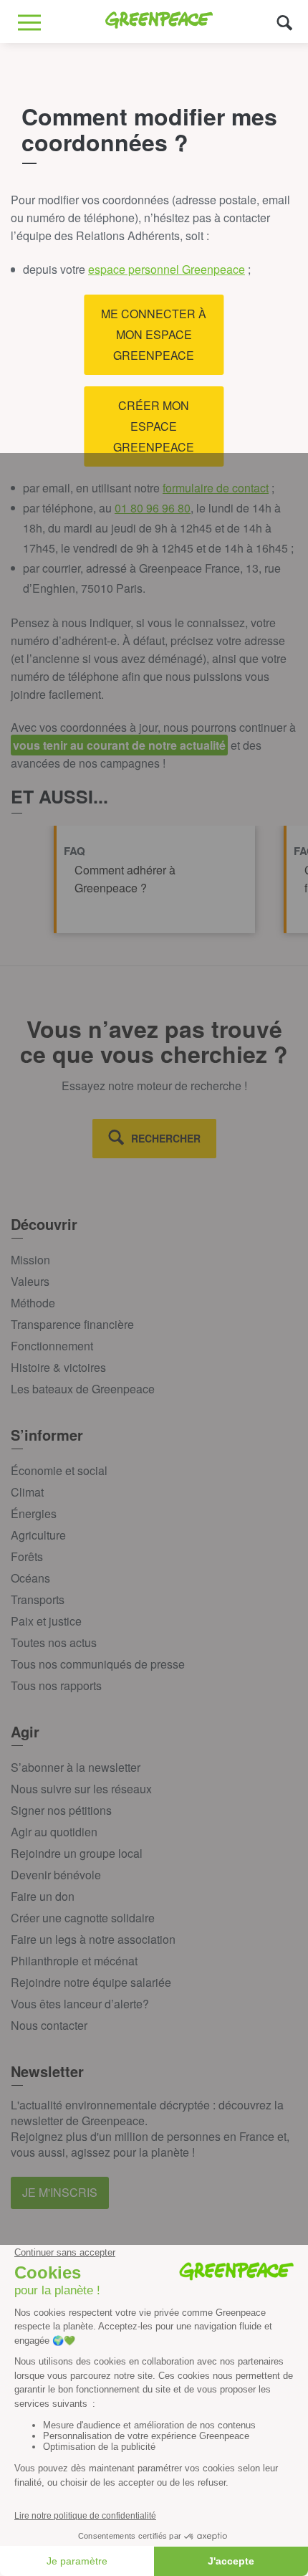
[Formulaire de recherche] (285, 22)
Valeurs (30, 1281)
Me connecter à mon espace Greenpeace (154, 334)
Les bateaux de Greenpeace (83, 1389)
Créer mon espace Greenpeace (154, 426)
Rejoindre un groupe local (77, 1853)
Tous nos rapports (56, 1685)
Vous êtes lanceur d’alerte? (80, 2004)
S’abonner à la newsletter (76, 1767)
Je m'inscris (60, 2192)
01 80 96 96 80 (153, 508)
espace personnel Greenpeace (167, 269)
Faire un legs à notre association (93, 1939)
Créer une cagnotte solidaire (83, 1918)
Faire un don (43, 1896)
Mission (30, 1260)
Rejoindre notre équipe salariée (91, 1982)
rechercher (166, 1138)
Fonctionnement (52, 1346)
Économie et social (59, 1470)
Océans (30, 1578)
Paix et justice (46, 1621)
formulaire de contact (216, 488)
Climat (27, 1492)
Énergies (34, 1513)
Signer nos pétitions (61, 1810)
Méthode (33, 1303)
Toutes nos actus (54, 1642)
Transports (38, 1599)
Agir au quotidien (54, 1832)
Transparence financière (72, 1324)
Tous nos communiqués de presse (98, 1664)
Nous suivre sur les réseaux (81, 1789)
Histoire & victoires (58, 1367)
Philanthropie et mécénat (74, 1961)
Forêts (27, 1556)
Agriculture (38, 1535)
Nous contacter (49, 2025)
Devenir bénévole (56, 1875)
